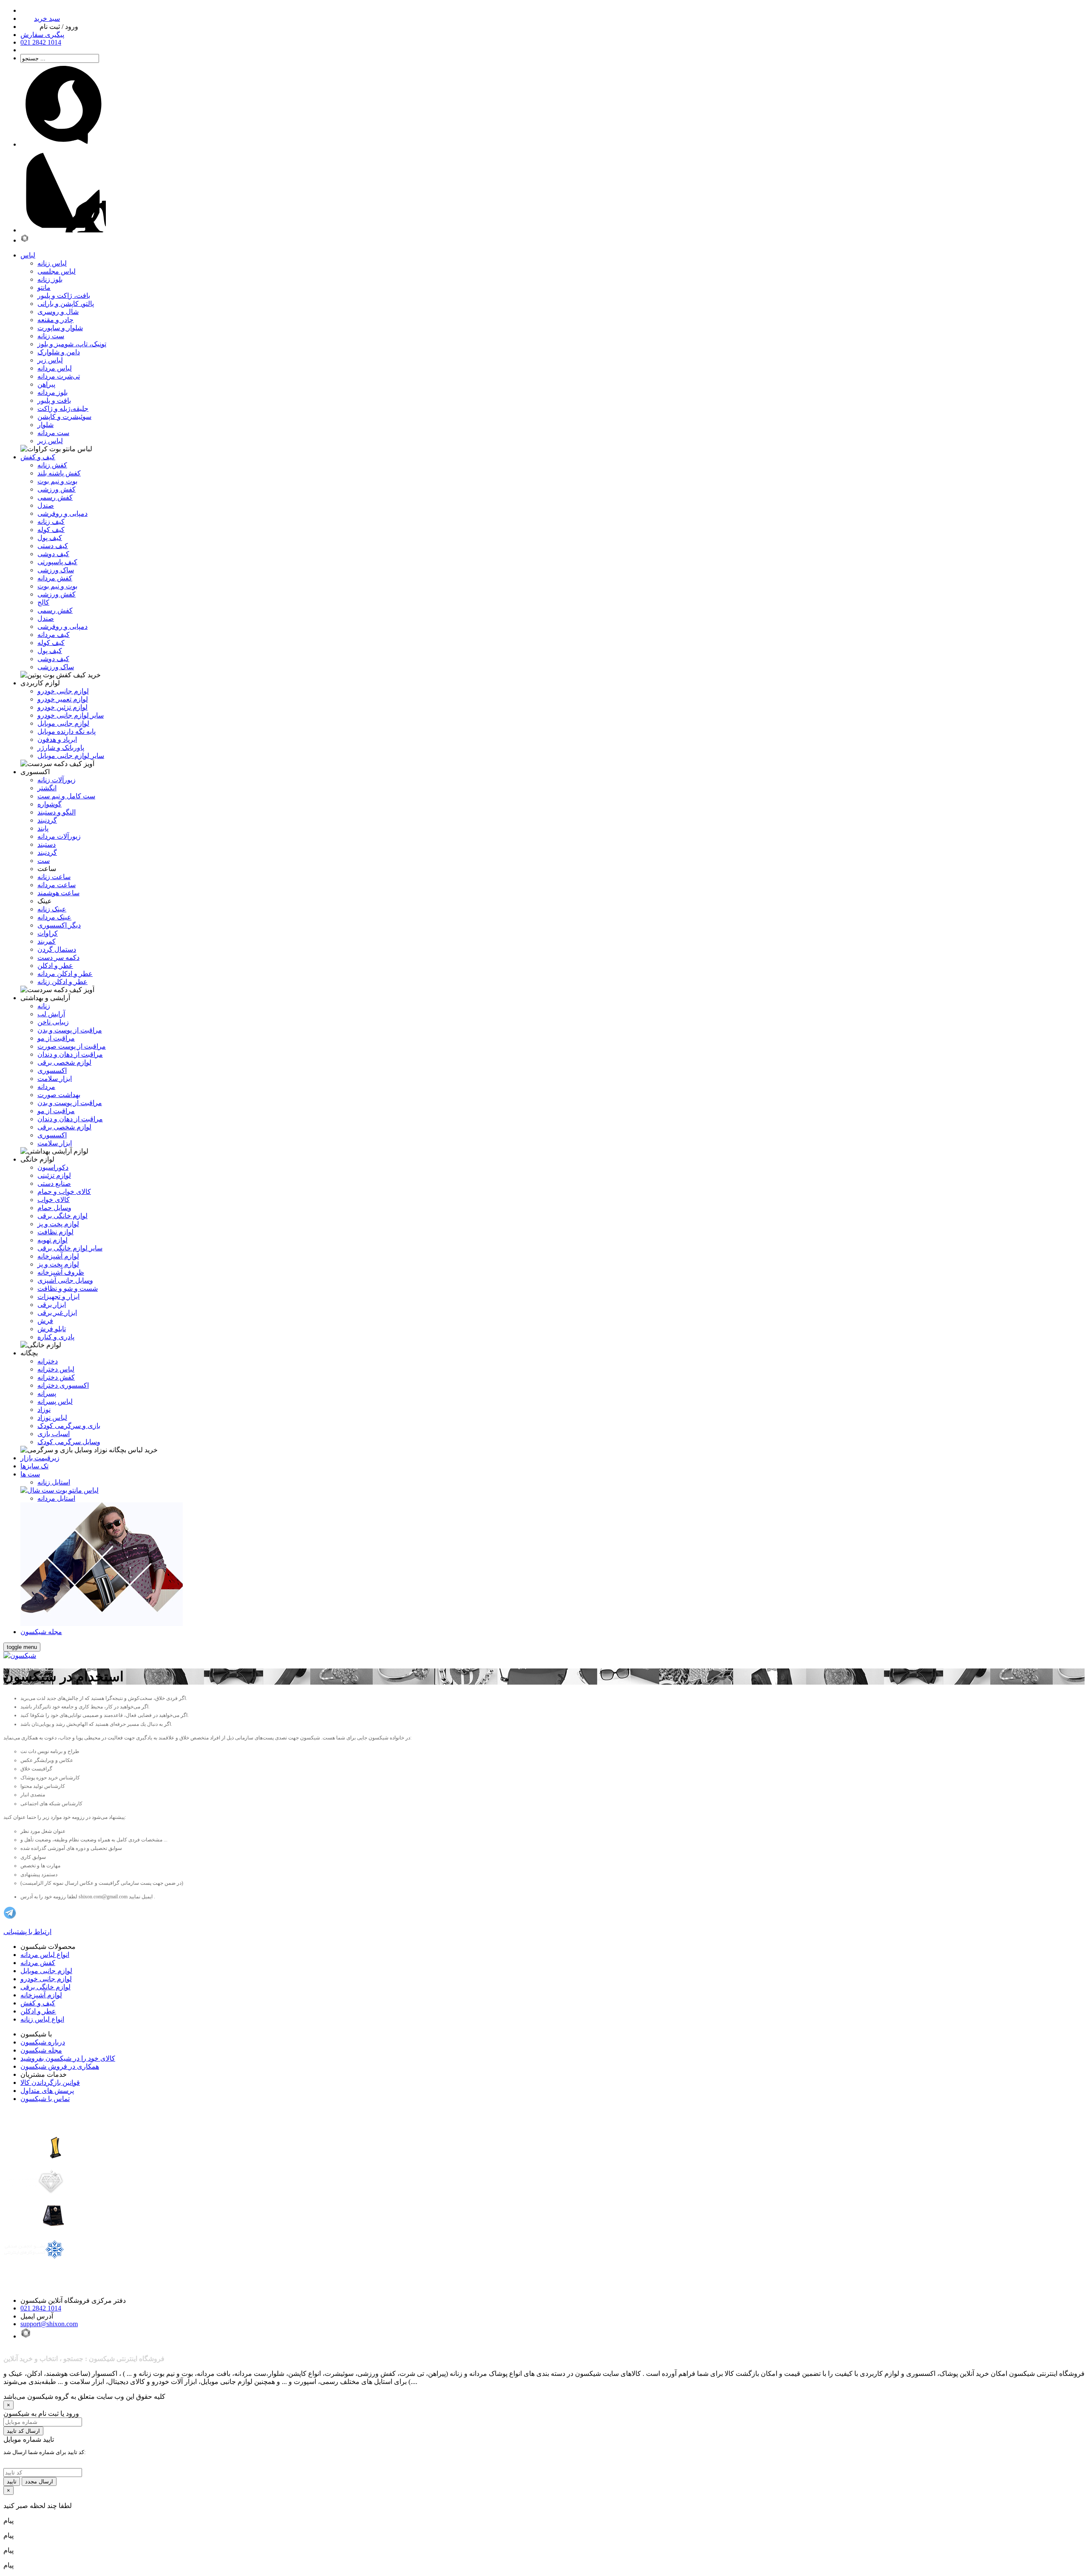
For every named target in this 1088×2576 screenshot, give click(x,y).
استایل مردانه (56, 1498)
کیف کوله (51, 530)
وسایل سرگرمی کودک (69, 1442)
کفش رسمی (55, 497)
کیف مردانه (54, 635)
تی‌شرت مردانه (59, 376)
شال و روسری (58, 312)
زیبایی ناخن (53, 1022)
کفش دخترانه (56, 1377)
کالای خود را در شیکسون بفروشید (68, 2058)
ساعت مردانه (57, 885)
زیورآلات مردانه (59, 836)
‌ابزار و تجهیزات (58, 1296)
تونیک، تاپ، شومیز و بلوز (72, 344)
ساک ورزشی (56, 570)
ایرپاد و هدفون (57, 739)
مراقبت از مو (56, 1038)
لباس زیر (50, 360)
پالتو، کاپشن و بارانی (66, 304)
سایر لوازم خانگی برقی (70, 1248)
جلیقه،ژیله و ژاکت (63, 409)
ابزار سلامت (55, 1079)
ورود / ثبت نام (59, 27)
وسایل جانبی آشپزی (65, 1280)
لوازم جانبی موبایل (63, 723)
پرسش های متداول (47, 2091)
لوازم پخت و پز (58, 1224)
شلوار (45, 425)
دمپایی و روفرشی (62, 513)
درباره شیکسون (43, 2042)
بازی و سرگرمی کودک (69, 1426)
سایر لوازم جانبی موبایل (71, 756)
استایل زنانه (54, 1482)
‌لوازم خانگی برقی (62, 1216)
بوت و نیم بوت (57, 481)
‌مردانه (46, 1087)
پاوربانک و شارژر (61, 748)
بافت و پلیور (54, 400)
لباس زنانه (52, 263)
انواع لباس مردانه (45, 1955)
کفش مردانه (55, 578)
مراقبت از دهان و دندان (70, 1054)
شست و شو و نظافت (68, 1288)
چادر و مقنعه (55, 320)
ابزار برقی (52, 1305)
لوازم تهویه (52, 1240)
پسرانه (47, 1393)
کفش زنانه (52, 465)
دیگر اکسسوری (59, 925)
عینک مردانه (54, 917)
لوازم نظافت (55, 1232)
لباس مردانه (55, 368)
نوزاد (44, 1410)
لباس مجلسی (57, 271)
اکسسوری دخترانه (63, 1385)
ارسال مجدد (39, 2481)
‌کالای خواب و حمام (64, 1192)
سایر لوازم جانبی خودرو (71, 715)
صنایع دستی (54, 1183)
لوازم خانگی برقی (45, 1987)
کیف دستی (53, 546)
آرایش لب (51, 1014)
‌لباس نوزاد (52, 1418)
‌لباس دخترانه (56, 1369)
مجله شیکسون (41, 2050)
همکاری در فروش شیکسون (60, 2066)
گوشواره (50, 804)
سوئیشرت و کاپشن (64, 417)
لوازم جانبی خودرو (63, 691)
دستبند (47, 844)
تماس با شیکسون (45, 2099)
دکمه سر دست (58, 957)
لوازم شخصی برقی (64, 1062)
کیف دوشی (53, 554)
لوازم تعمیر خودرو (63, 699)
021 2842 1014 (41, 2308)
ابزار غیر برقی (57, 1313)
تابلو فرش (52, 1329)
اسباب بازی (54, 1434)
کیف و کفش (38, 2003)
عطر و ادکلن (55, 966)
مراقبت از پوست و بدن (70, 1030)
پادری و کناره (56, 1337)
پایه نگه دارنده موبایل (67, 731)
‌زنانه (44, 1006)
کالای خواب (54, 1200)
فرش (45, 1321)
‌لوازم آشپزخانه (58, 1256)
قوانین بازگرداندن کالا (50, 2083)
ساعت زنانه (54, 877)
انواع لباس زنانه (42, 2019)
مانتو (44, 287)
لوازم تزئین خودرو (62, 707)
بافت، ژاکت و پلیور (64, 295)
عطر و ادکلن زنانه (62, 982)
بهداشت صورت (59, 1095)
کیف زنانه (51, 522)
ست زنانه (51, 336)
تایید (12, 2481)
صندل (46, 505)
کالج (43, 602)
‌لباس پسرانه (55, 1401)
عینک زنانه (52, 909)
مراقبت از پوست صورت (72, 1046)
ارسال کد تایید (23, 2431)
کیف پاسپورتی (57, 562)
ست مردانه (53, 433)
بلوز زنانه (50, 279)
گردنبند (47, 820)
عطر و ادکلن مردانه (65, 974)
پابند (43, 828)
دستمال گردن (57, 949)
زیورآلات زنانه (57, 780)
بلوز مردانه (52, 392)
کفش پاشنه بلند (59, 473)
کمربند (47, 941)
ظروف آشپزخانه (61, 1272)
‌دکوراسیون (53, 1167)
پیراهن (46, 384)
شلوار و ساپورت (60, 328)
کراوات (48, 933)
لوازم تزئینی (54, 1175)
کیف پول (50, 538)
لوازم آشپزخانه (41, 1995)
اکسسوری (52, 1070)
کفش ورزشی (57, 489)
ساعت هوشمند (58, 893)
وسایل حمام (54, 1208)
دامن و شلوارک (59, 352)
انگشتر (47, 788)
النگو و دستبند (57, 812)
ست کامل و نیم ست (66, 796)
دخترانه (48, 1361)
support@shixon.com (49, 2324)
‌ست (44, 861)
